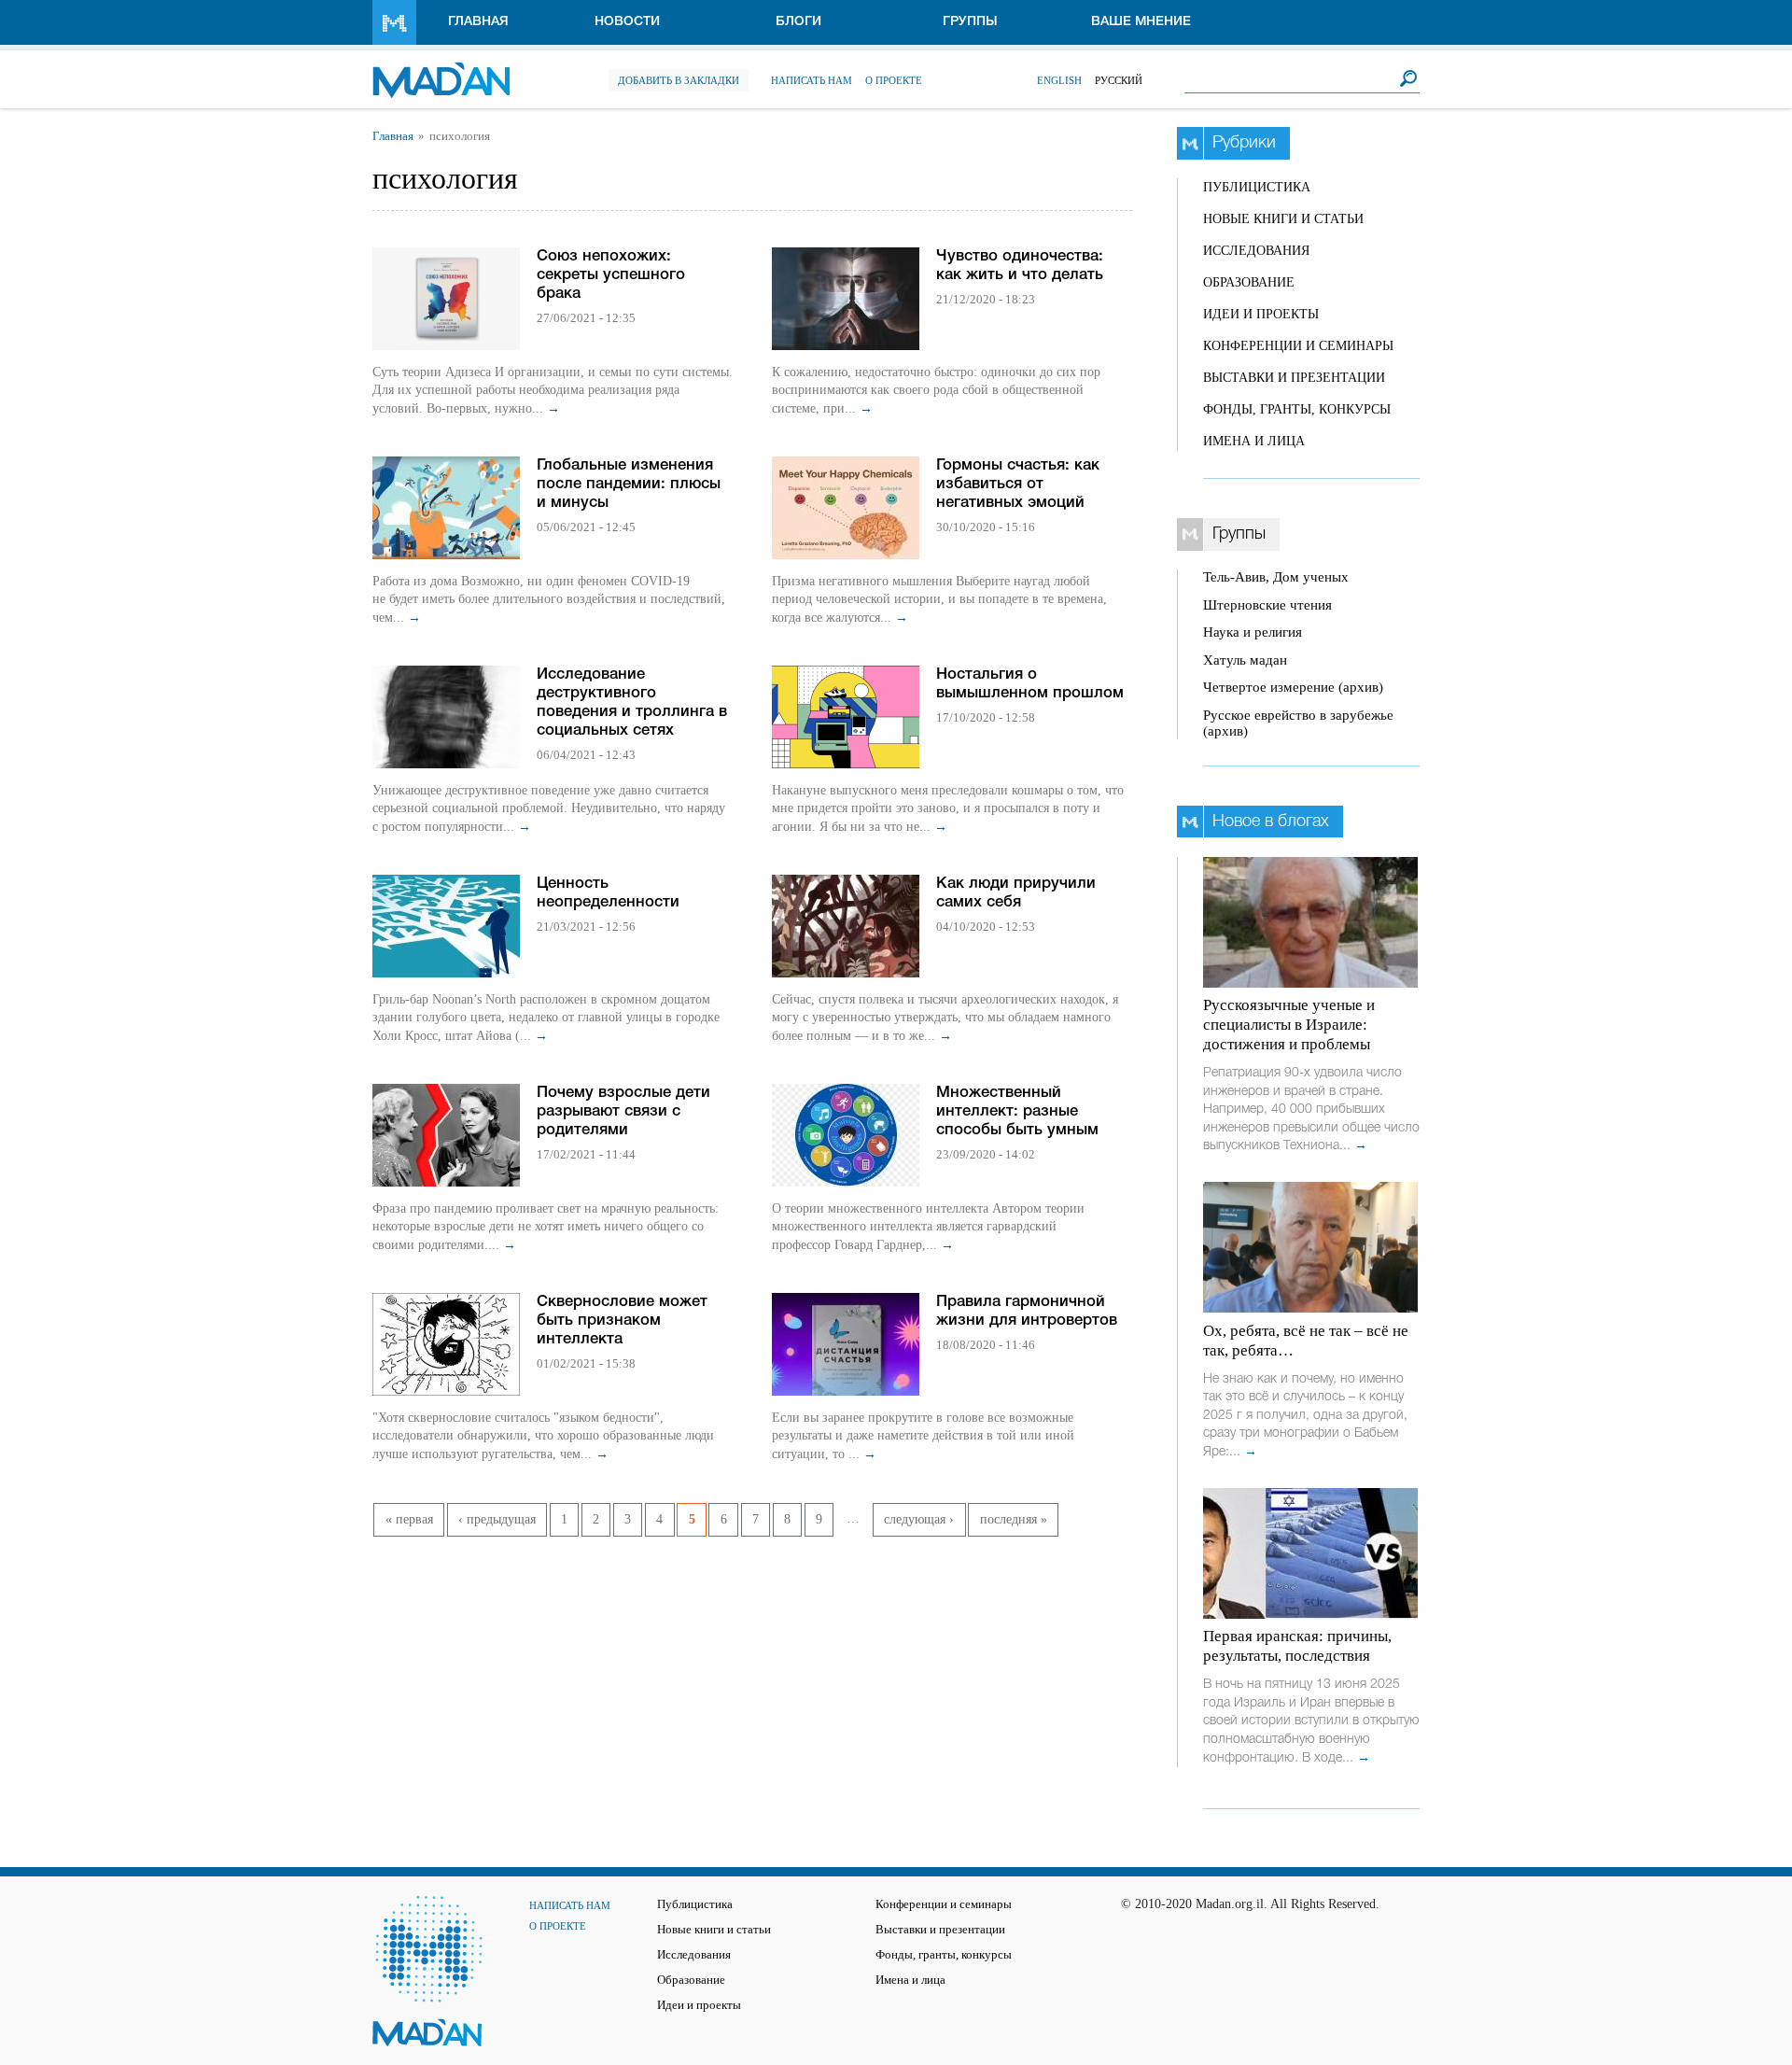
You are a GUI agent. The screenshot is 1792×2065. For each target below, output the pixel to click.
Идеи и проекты (1261, 314)
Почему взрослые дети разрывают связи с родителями (623, 1111)
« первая (409, 1519)
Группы (970, 22)
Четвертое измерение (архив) (1293, 687)
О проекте (894, 80)
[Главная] (441, 70)
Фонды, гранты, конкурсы (1297, 409)
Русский (1119, 80)
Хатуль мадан (1245, 660)
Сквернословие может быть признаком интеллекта (622, 1320)
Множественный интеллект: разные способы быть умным (1017, 1111)
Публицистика (1257, 187)
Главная (478, 22)
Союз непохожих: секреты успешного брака (611, 275)
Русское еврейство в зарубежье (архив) (1298, 723)
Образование (1249, 282)
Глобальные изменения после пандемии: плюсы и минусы (629, 484)
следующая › (919, 1519)
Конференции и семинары (1298, 346)
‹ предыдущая (497, 1519)
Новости (627, 22)
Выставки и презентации (1294, 378)
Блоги (798, 22)
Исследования (1256, 251)
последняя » (1014, 1519)
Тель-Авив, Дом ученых (1276, 577)
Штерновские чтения (1267, 605)
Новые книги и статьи (1283, 219)
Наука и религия (1253, 632)
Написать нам (812, 80)
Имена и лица (1254, 441)
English (1059, 80)
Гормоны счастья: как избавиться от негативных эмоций (1018, 484)
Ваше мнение (1141, 22)
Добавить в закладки (679, 80)
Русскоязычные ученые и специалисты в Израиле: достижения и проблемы (1289, 1025)
